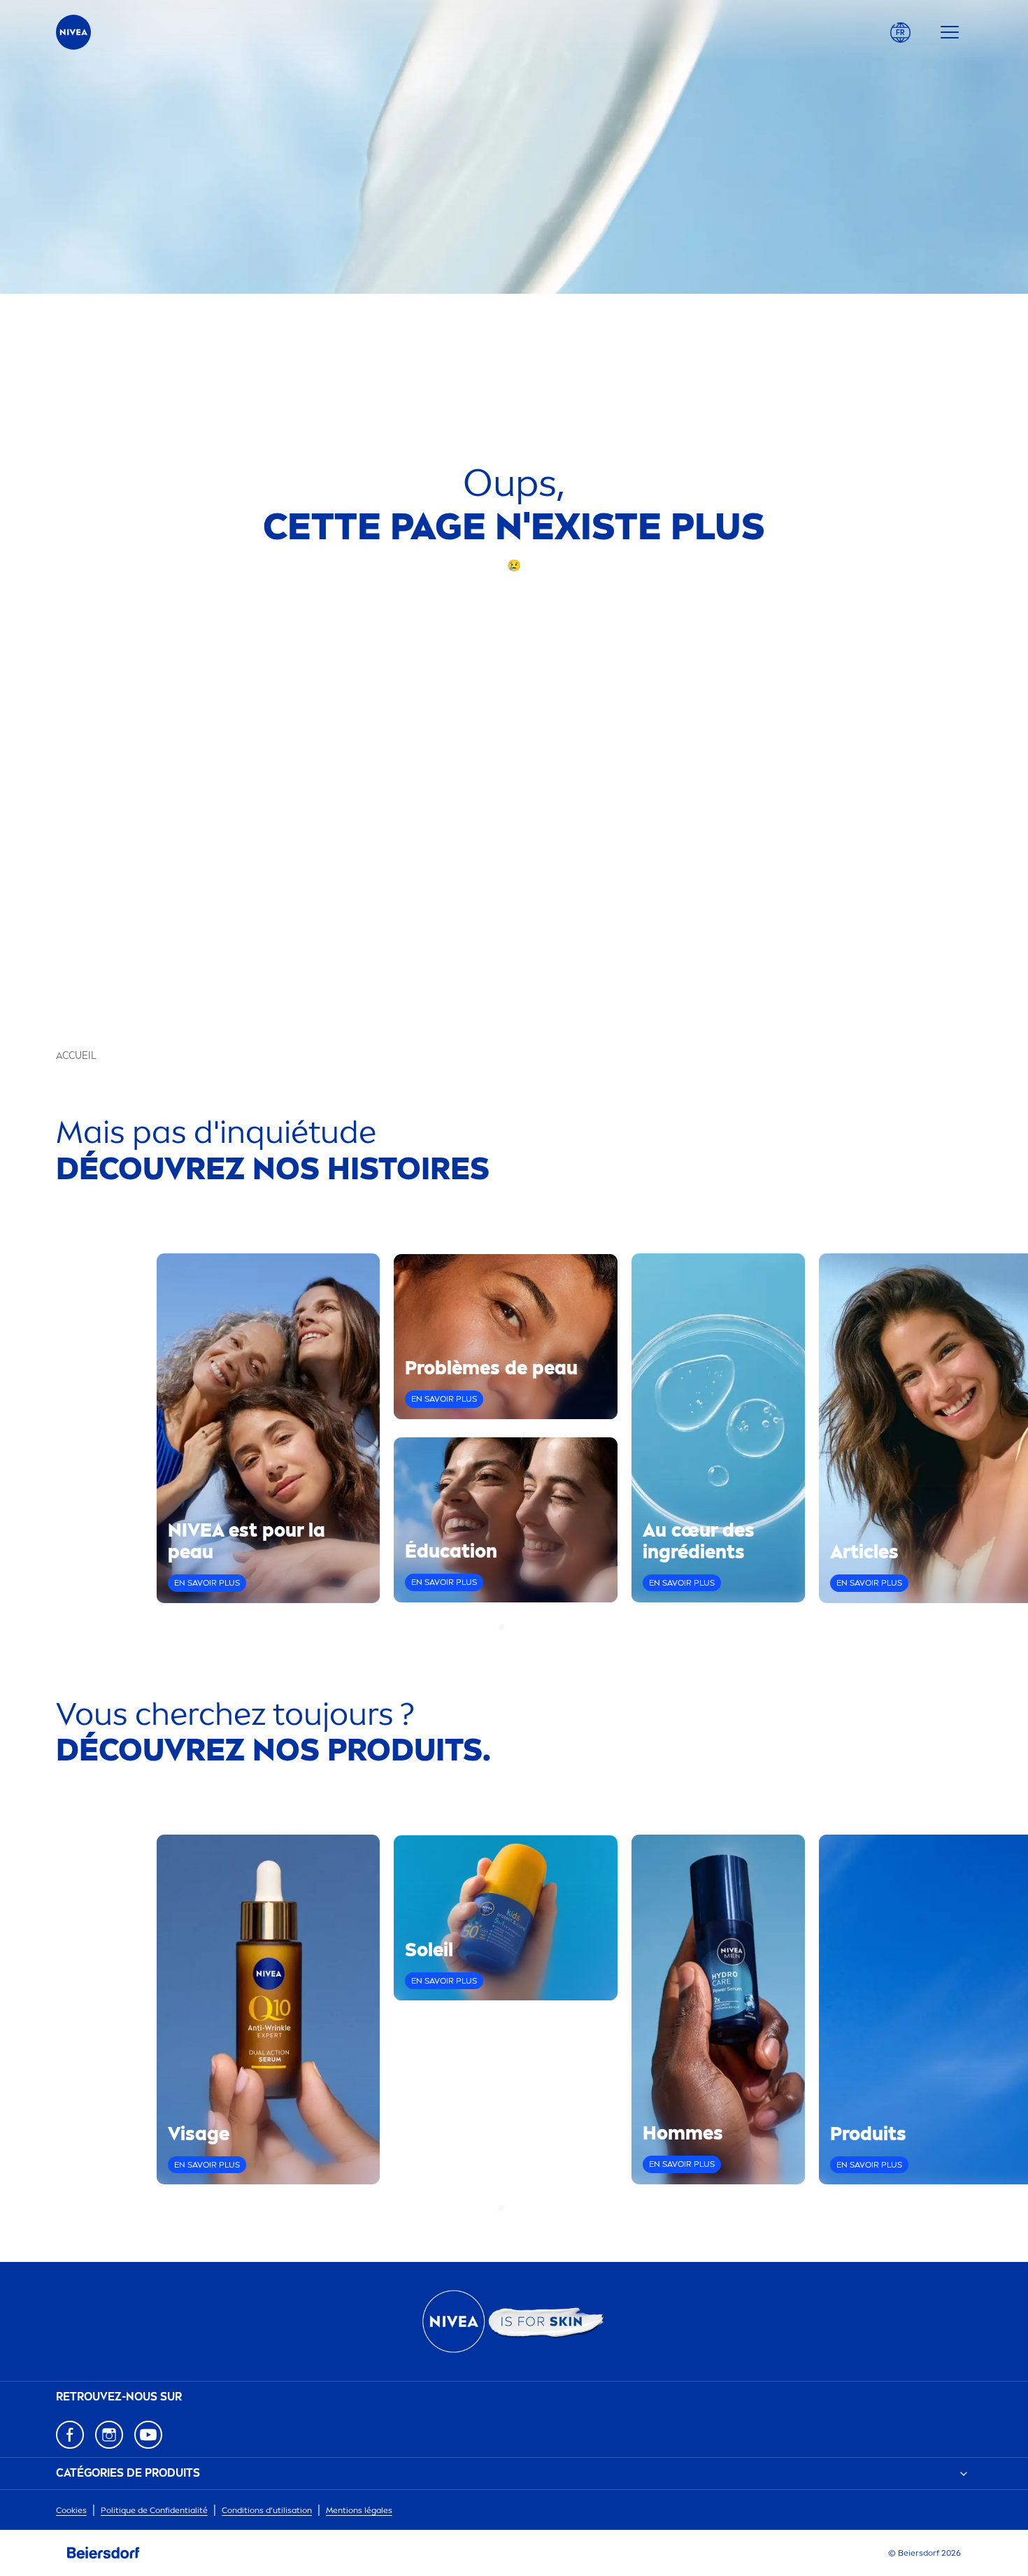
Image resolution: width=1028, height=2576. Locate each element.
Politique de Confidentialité (154, 2510)
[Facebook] (70, 2435)
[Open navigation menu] (950, 32)
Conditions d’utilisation (267, 2510)
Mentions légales (359, 2510)
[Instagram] (109, 2435)
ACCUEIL (76, 1056)
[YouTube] (148, 2435)
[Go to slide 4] (527, 1627)
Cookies (71, 2510)
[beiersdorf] (103, 2553)
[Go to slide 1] (501, 1627)
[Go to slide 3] (518, 1627)
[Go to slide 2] (510, 1627)
